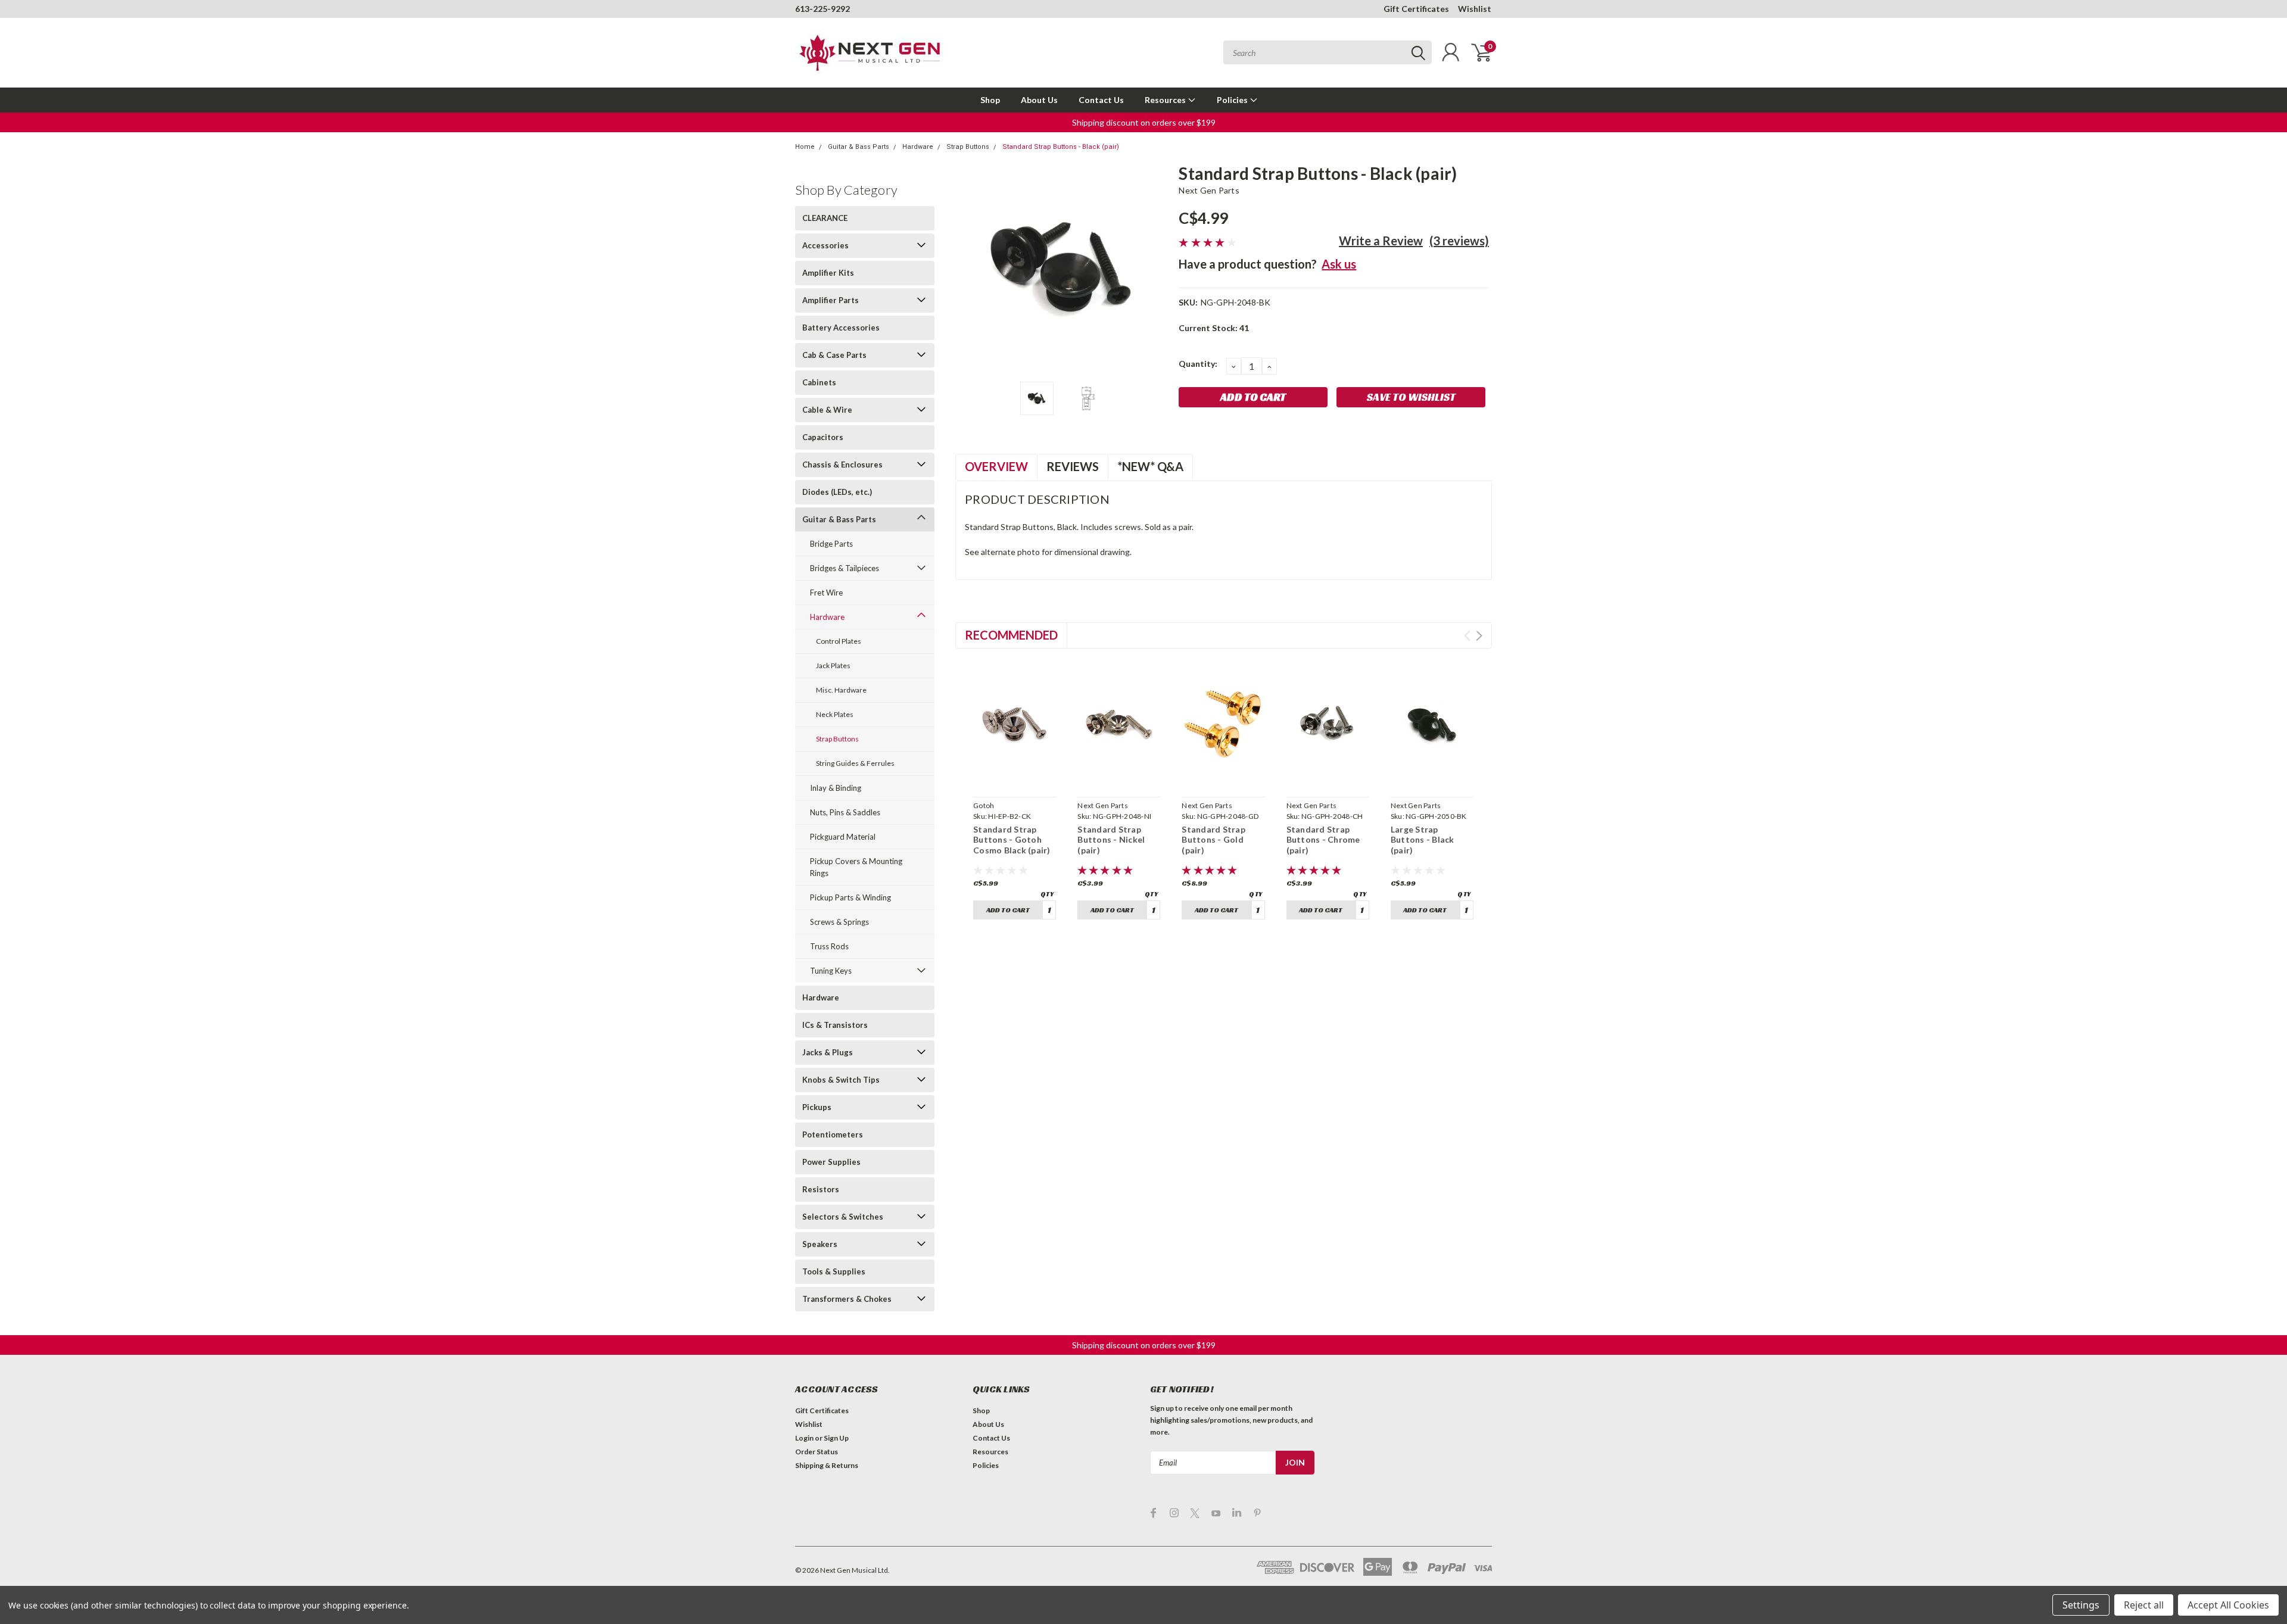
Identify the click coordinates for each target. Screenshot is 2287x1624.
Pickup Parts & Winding (850, 897)
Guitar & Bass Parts (859, 147)
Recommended (1011, 635)
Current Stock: (1214, 328)
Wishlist (1475, 9)
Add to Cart (1008, 910)
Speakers (820, 1244)
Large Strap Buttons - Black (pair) (1423, 840)
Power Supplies (831, 1162)
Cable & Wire (827, 410)
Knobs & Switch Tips (841, 1080)
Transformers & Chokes (847, 1299)
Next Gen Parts (1209, 190)
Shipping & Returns (827, 1465)
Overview (996, 466)
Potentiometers (833, 1134)
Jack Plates (833, 666)
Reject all (2144, 1605)
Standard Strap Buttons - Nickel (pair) (1111, 840)
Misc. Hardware (841, 690)
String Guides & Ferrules (855, 763)
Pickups (817, 1107)
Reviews (1073, 466)
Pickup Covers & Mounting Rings (856, 867)
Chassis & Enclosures (842, 465)
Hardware (918, 147)
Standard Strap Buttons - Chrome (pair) (1323, 840)
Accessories (825, 245)
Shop (990, 100)
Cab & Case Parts (834, 355)
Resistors (821, 1189)
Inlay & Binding (836, 788)
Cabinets (819, 382)
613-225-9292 (822, 9)
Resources (1166, 100)
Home (805, 147)
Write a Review (1381, 241)
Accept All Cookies (2228, 1605)
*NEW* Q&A (1150, 466)
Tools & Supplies (834, 1271)
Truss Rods (829, 946)
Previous (970, 268)
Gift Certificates (1416, 9)
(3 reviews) (1459, 241)
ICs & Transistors (835, 1025)
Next (1155, 268)
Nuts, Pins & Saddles (845, 812)
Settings (2081, 1605)
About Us (1039, 100)
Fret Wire (826, 593)
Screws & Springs (839, 922)
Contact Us (1101, 100)
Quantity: (1198, 364)
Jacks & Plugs (828, 1052)
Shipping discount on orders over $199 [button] (1144, 122)
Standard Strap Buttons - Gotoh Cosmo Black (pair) (1012, 840)
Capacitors (823, 437)
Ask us (1339, 264)
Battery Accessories (841, 328)
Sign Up (836, 1438)
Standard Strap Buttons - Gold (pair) (1213, 840)
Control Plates (839, 641)
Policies (1233, 100)
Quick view (1015, 778)
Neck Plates (835, 714)
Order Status (817, 1452)
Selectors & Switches (843, 1217)
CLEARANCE (825, 218)
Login (804, 1438)
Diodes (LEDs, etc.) (837, 492)
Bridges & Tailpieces (845, 568)
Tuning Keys (831, 971)
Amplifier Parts (831, 300)
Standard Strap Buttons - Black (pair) (1061, 147)
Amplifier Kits (828, 273)
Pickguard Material (843, 837)
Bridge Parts (831, 544)
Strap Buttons (968, 147)
